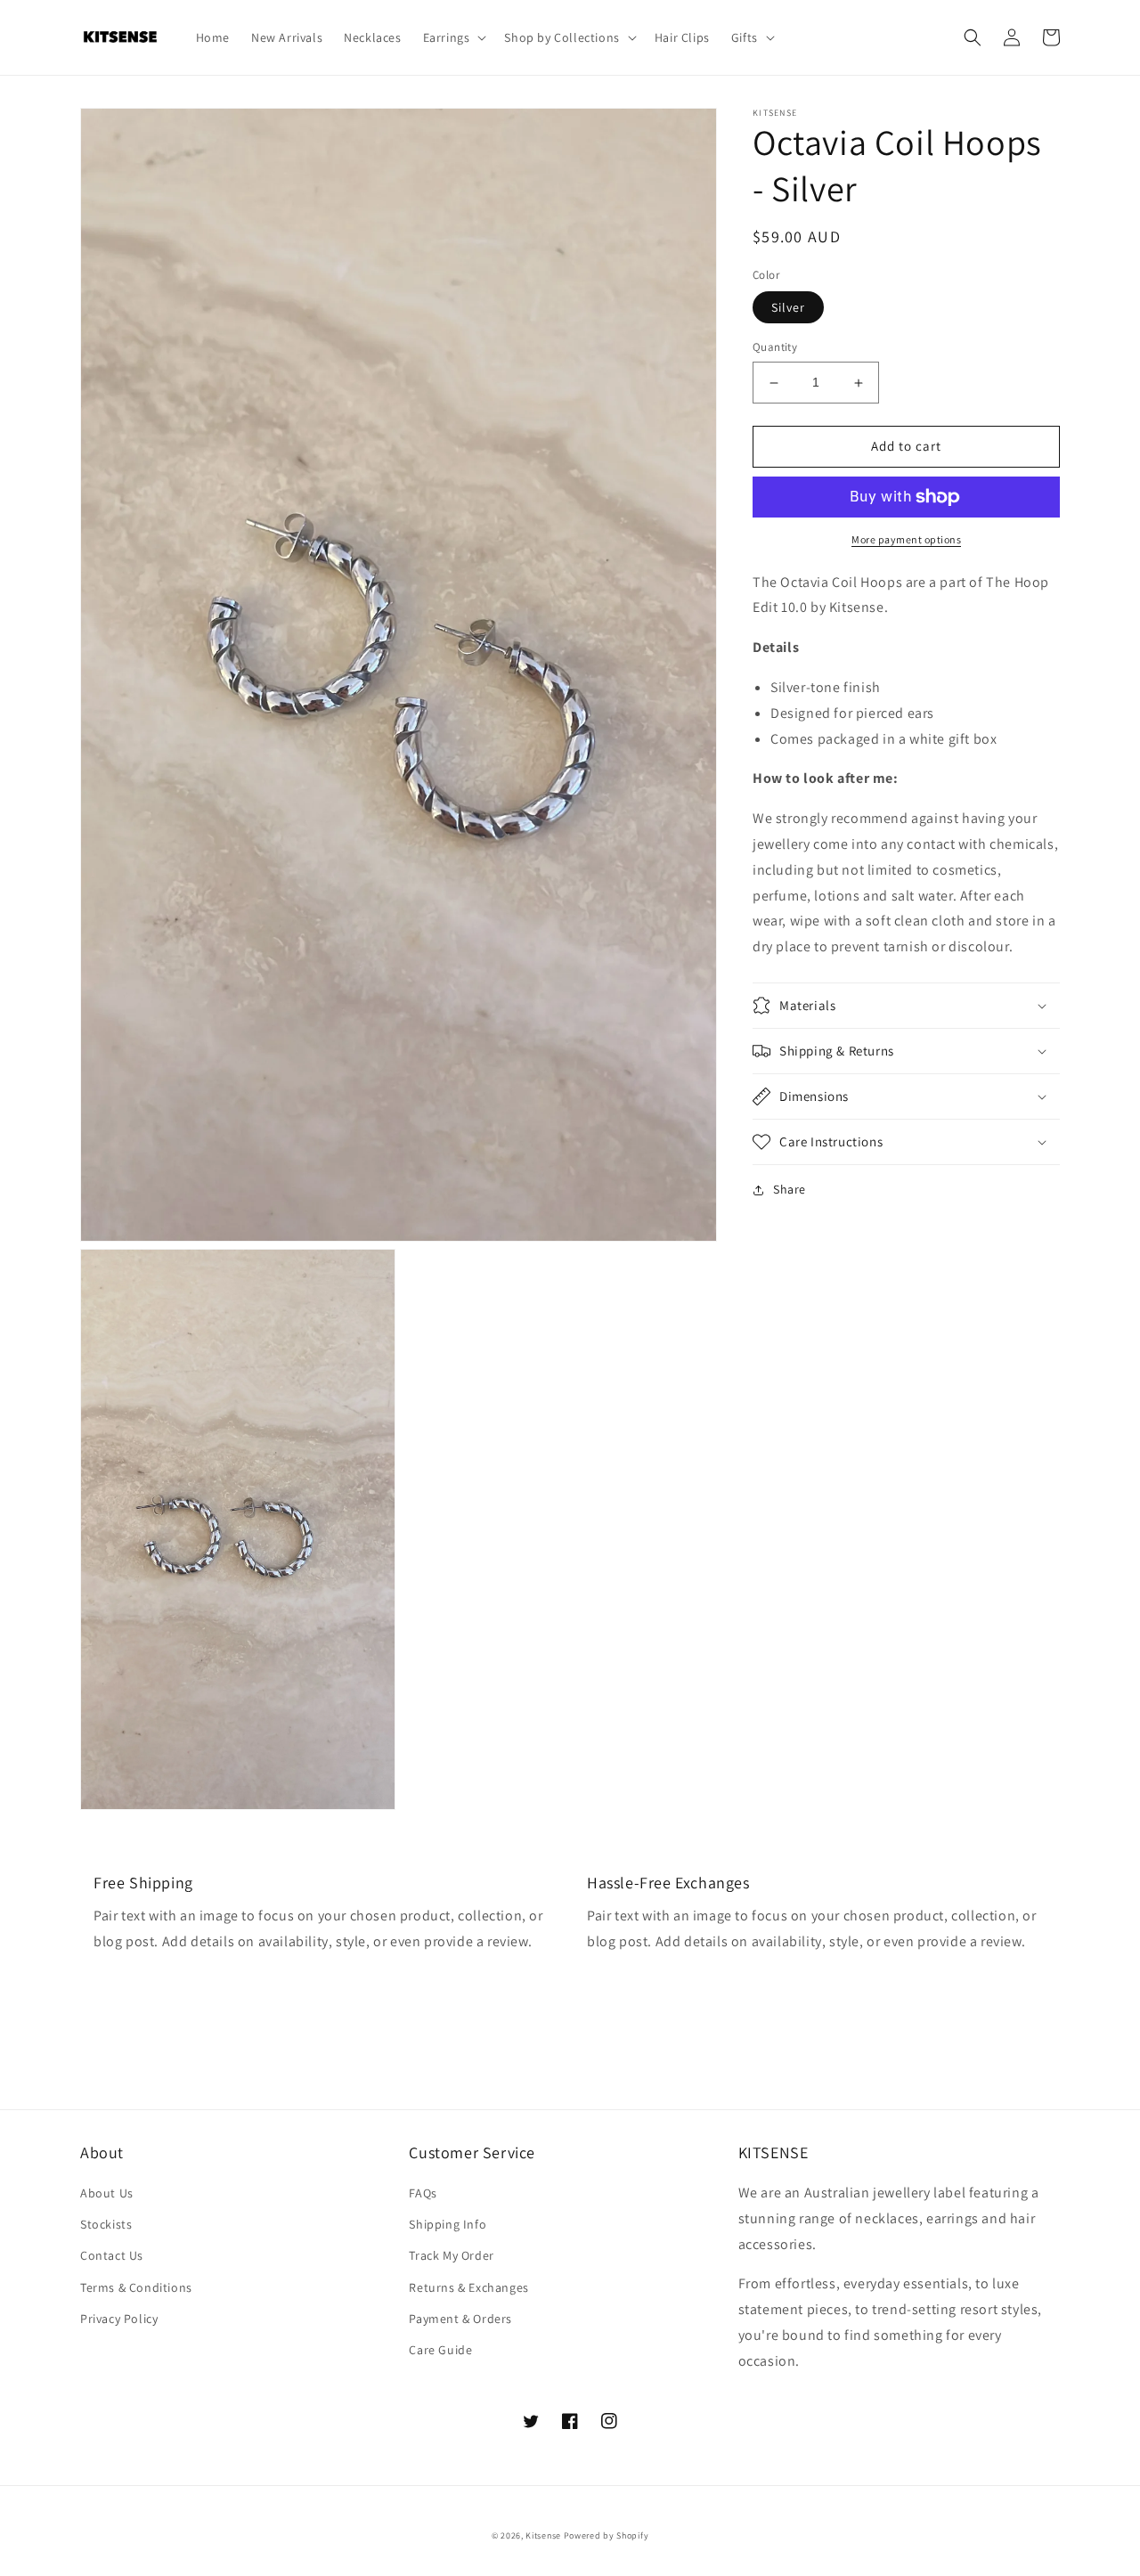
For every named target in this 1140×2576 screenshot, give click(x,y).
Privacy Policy (119, 2319)
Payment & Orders (460, 2319)
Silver (788, 308)
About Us (107, 2193)
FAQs (423, 2193)
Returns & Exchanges (468, 2287)
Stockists (106, 2224)
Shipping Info (448, 2224)
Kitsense (543, 2535)
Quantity (775, 348)
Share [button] (790, 1189)
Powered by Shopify (607, 2535)
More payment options (906, 539)
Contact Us (112, 2255)
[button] (453, 37)
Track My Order (451, 2255)
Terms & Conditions (136, 2287)
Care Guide (440, 2350)
